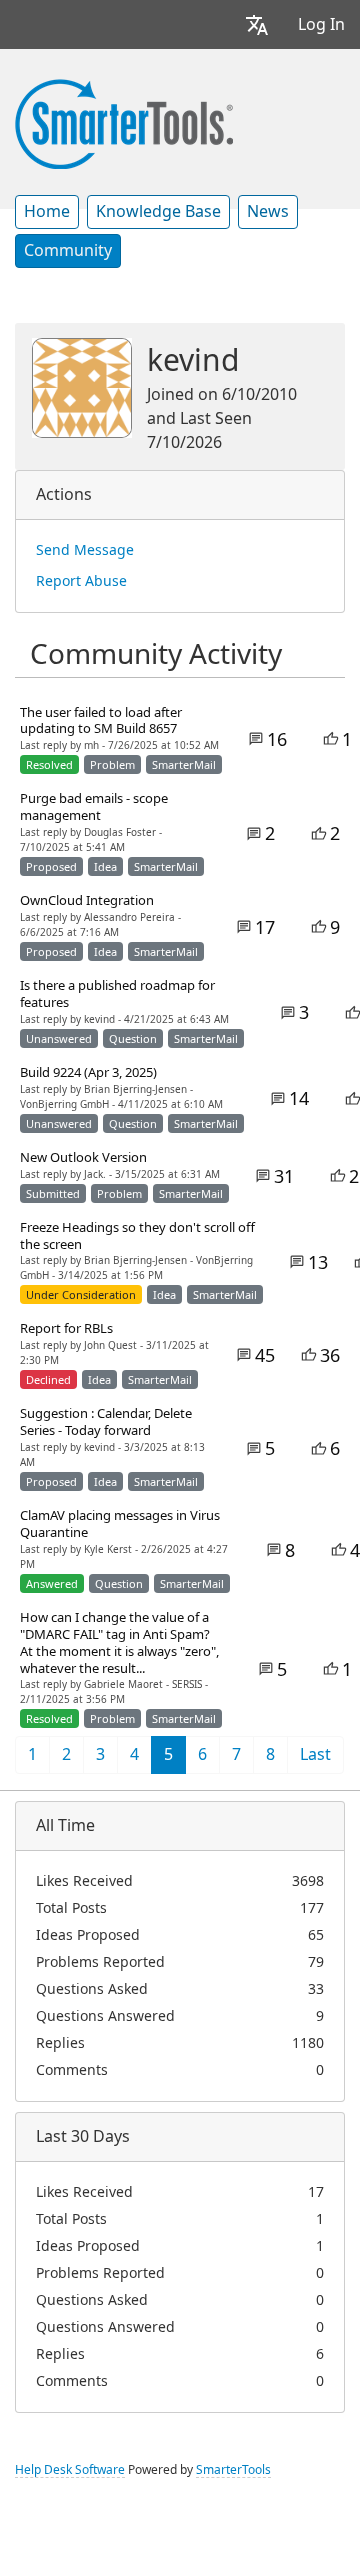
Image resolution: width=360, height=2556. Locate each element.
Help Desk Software (70, 2470)
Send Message (85, 550)
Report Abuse (81, 581)
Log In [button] (321, 24)
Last (315, 1754)
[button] (257, 24)
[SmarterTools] (124, 122)
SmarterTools (233, 2470)
